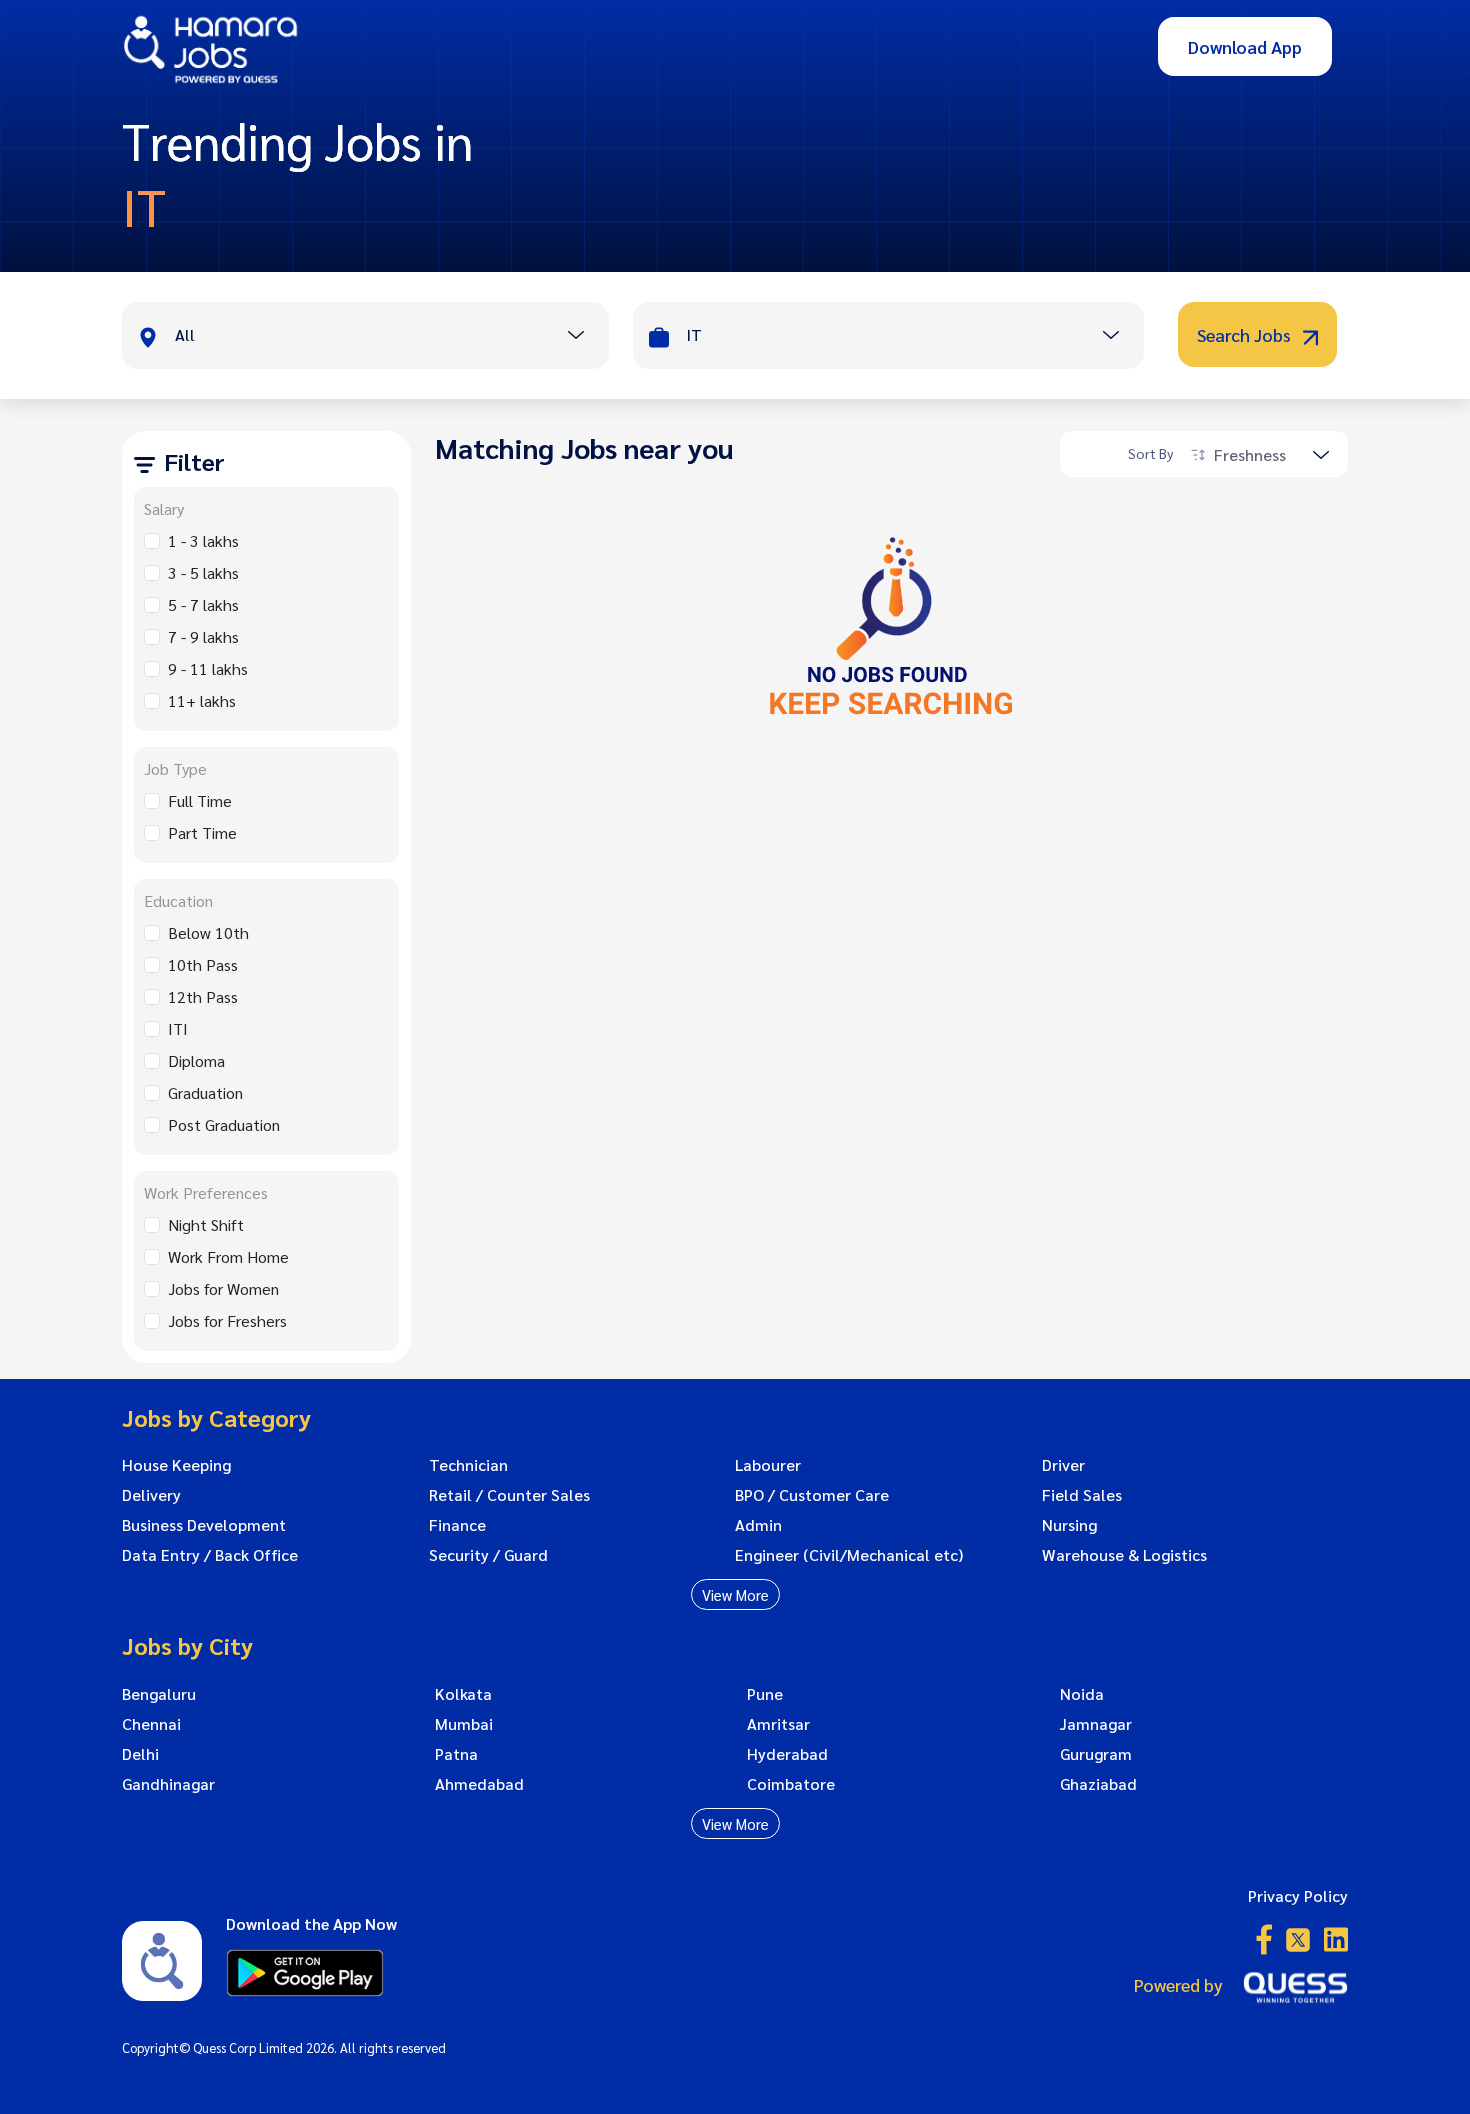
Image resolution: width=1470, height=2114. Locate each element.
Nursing (1069, 1525)
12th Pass (203, 996)
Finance (457, 1525)
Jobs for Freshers (227, 1320)
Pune (765, 1694)
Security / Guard (488, 1555)
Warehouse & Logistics (1124, 1555)
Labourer (768, 1465)
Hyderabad (787, 1754)
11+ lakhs (202, 700)
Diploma (196, 1060)
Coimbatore (791, 1784)
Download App (1245, 46)
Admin (758, 1525)
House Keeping (176, 1465)
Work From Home (228, 1256)
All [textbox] (185, 334)
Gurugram (1096, 1754)
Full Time (200, 800)
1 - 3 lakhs (203, 540)
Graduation (205, 1092)
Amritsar (778, 1724)
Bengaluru (159, 1694)
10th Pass (203, 964)
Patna (456, 1754)
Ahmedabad (479, 1784)
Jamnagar (1096, 1724)
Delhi (140, 1754)
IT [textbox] (694, 334)
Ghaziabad (1098, 1784)
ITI (178, 1028)
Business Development (204, 1525)
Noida (1082, 1694)
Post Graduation (224, 1124)
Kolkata (463, 1694)
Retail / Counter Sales (509, 1495)
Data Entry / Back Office (210, 1555)
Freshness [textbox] (1250, 454)
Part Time (202, 832)
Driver (1063, 1465)
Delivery (151, 1495)
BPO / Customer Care (812, 1495)
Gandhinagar (168, 1784)
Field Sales (1082, 1495)
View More (735, 1594)
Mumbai (464, 1724)
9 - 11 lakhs (208, 668)
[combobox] (391, 337)
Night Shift (206, 1224)
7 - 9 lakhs (203, 636)
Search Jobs (1246, 334)
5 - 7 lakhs (203, 604)
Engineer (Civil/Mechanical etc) (849, 1555)
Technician (468, 1465)
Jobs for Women (223, 1288)
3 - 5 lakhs (203, 572)
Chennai (151, 1724)
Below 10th (208, 932)
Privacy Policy (1298, 1895)
